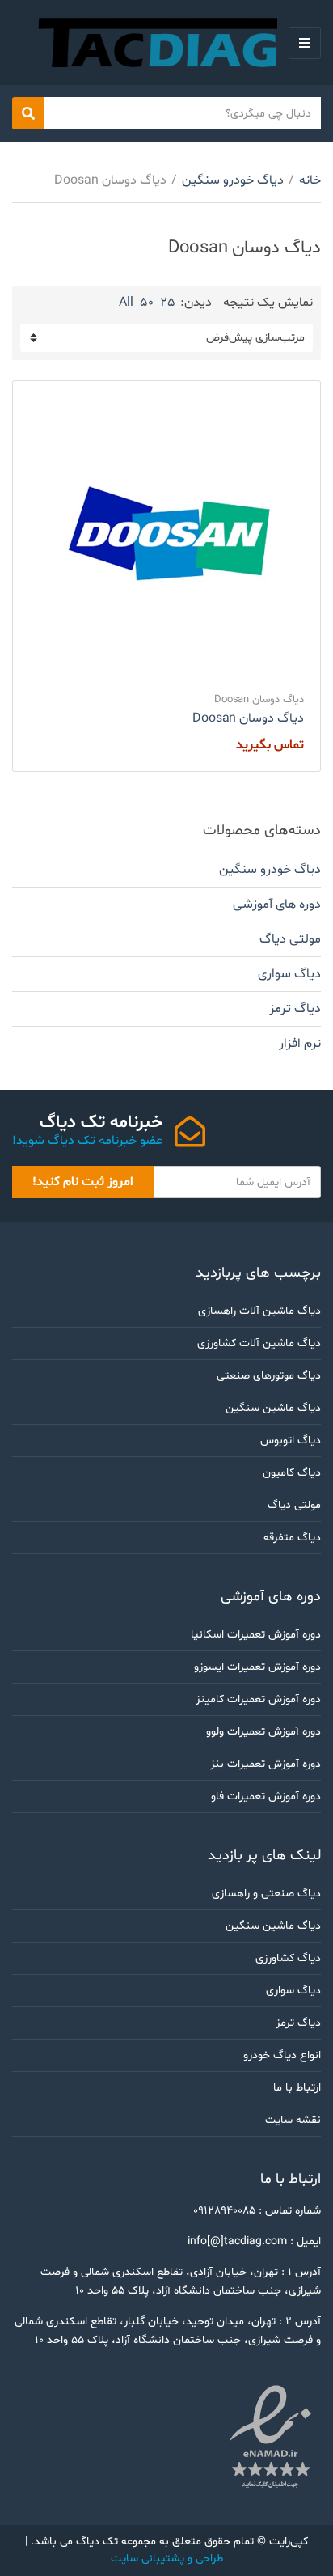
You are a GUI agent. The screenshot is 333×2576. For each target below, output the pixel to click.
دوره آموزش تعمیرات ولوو (263, 1732)
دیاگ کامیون (292, 1473)
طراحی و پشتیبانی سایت (167, 2559)
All (126, 303)
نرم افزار (300, 1044)
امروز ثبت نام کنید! (83, 1182)
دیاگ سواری (289, 974)
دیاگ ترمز (295, 1009)
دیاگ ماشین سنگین (273, 1408)
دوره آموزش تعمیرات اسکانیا (256, 1635)
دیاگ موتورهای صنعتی (269, 1376)
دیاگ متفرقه (292, 1538)
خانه (310, 180)
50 (147, 303)
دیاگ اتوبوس (291, 1441)
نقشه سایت (293, 2120)
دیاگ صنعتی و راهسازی (266, 1894)
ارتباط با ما (297, 2088)
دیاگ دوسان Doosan (259, 700)
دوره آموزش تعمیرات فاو (266, 1796)
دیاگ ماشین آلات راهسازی (259, 1311)
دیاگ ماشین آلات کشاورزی (259, 1343)
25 (168, 303)
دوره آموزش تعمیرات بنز (266, 1764)
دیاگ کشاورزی (288, 1958)
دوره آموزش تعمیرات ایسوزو (257, 1667)
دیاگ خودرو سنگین (233, 180)
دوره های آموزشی (277, 905)
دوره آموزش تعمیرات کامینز (258, 1699)
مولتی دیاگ (290, 939)
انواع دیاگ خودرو (282, 2055)
